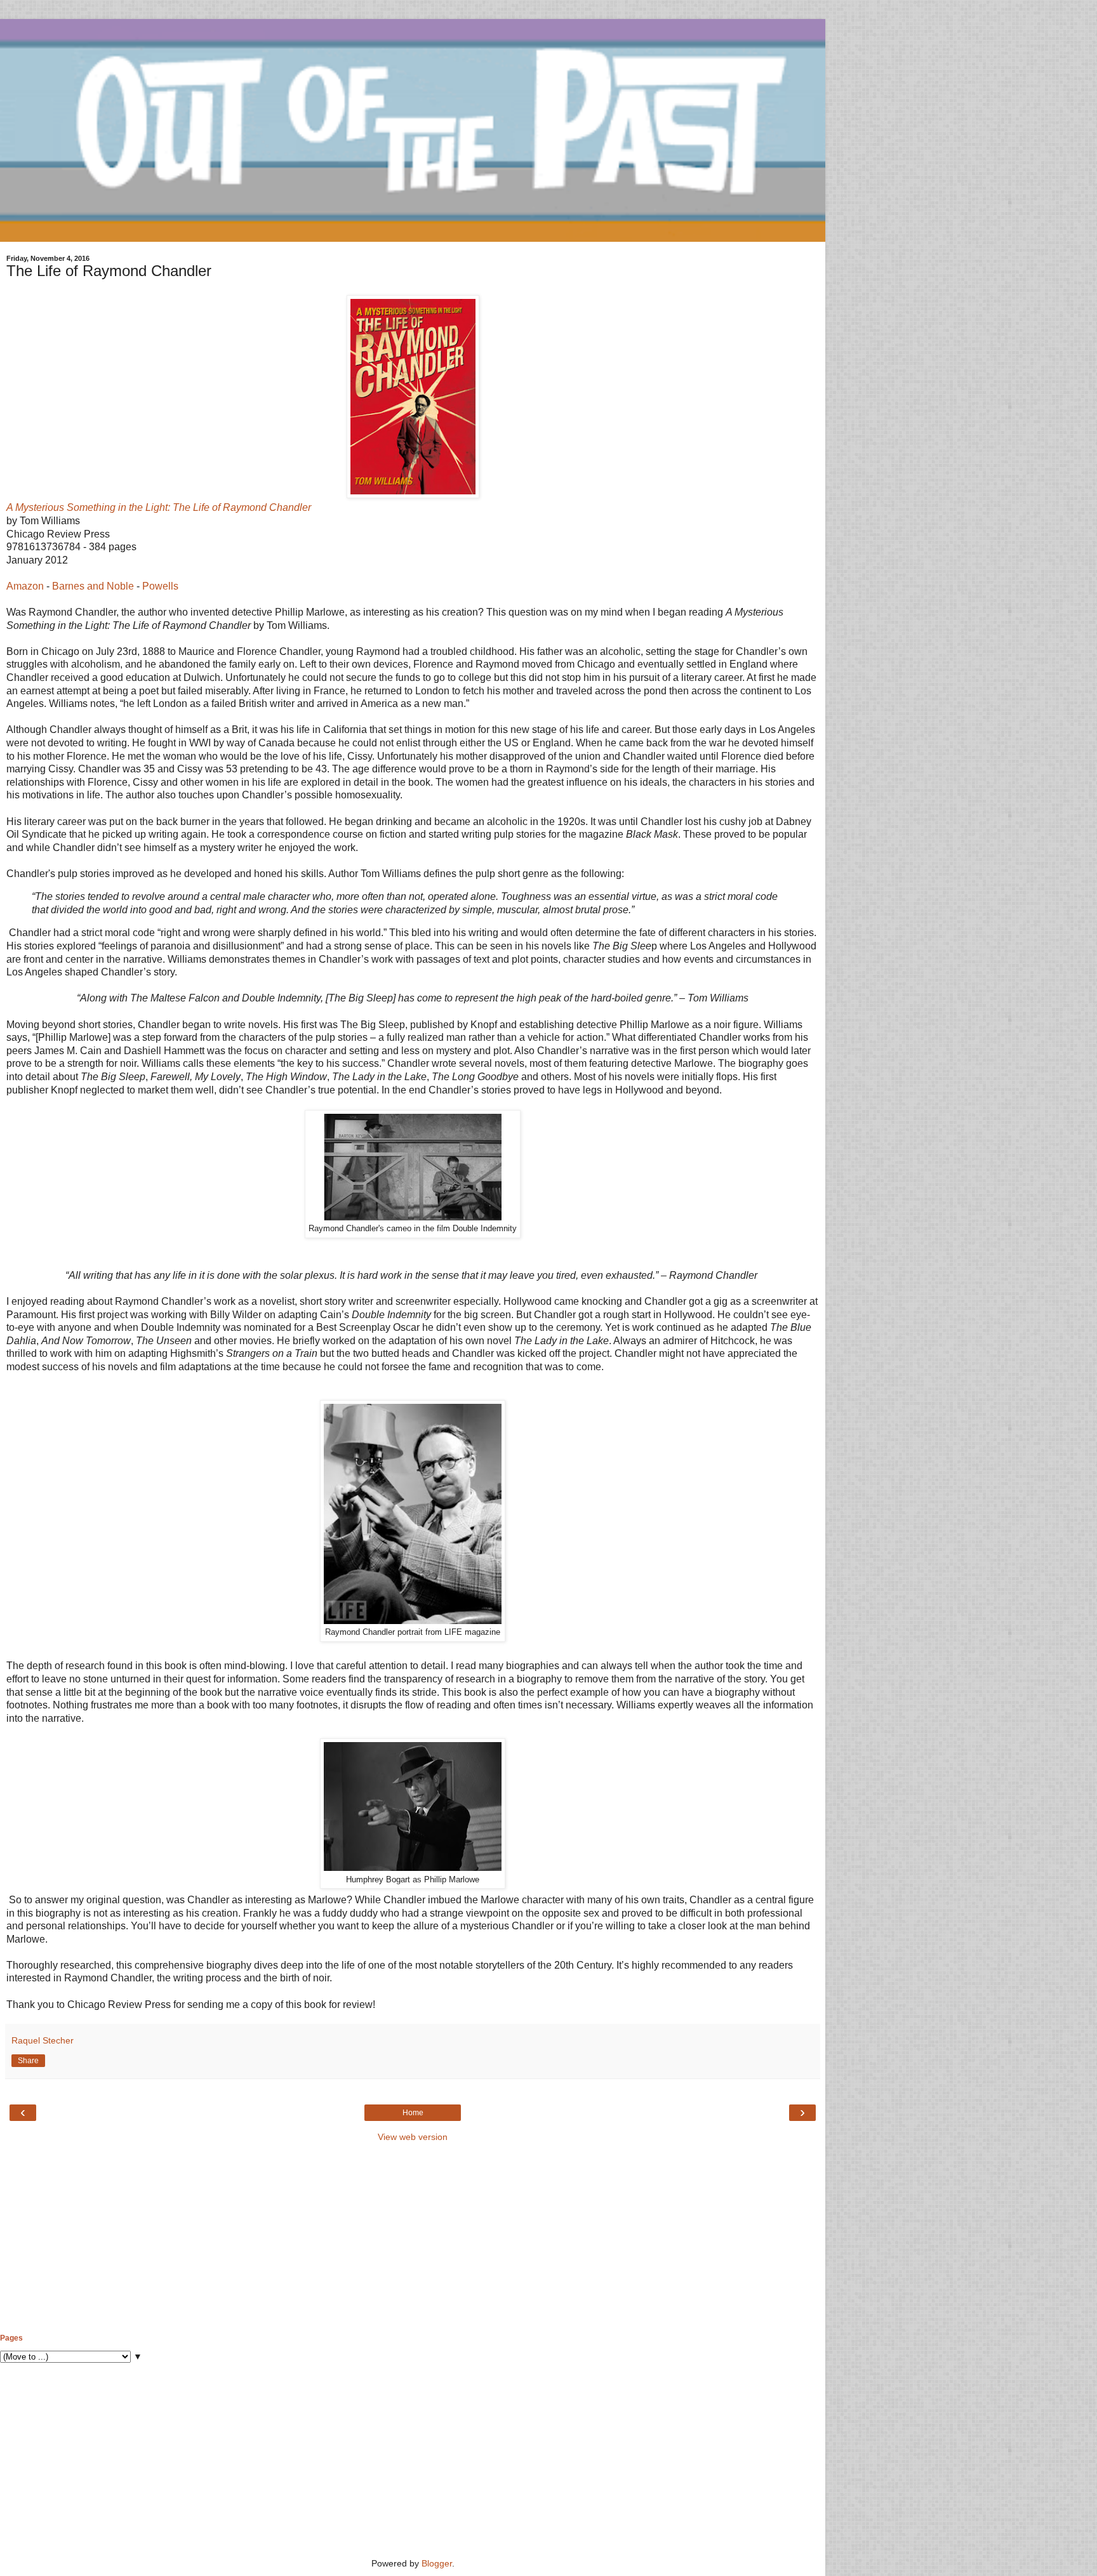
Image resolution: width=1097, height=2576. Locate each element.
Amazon (25, 586)
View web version (413, 2137)
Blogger (437, 2563)
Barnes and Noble (93, 586)
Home (413, 2113)
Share (28, 2061)
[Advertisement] (413, 2238)
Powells (160, 586)
